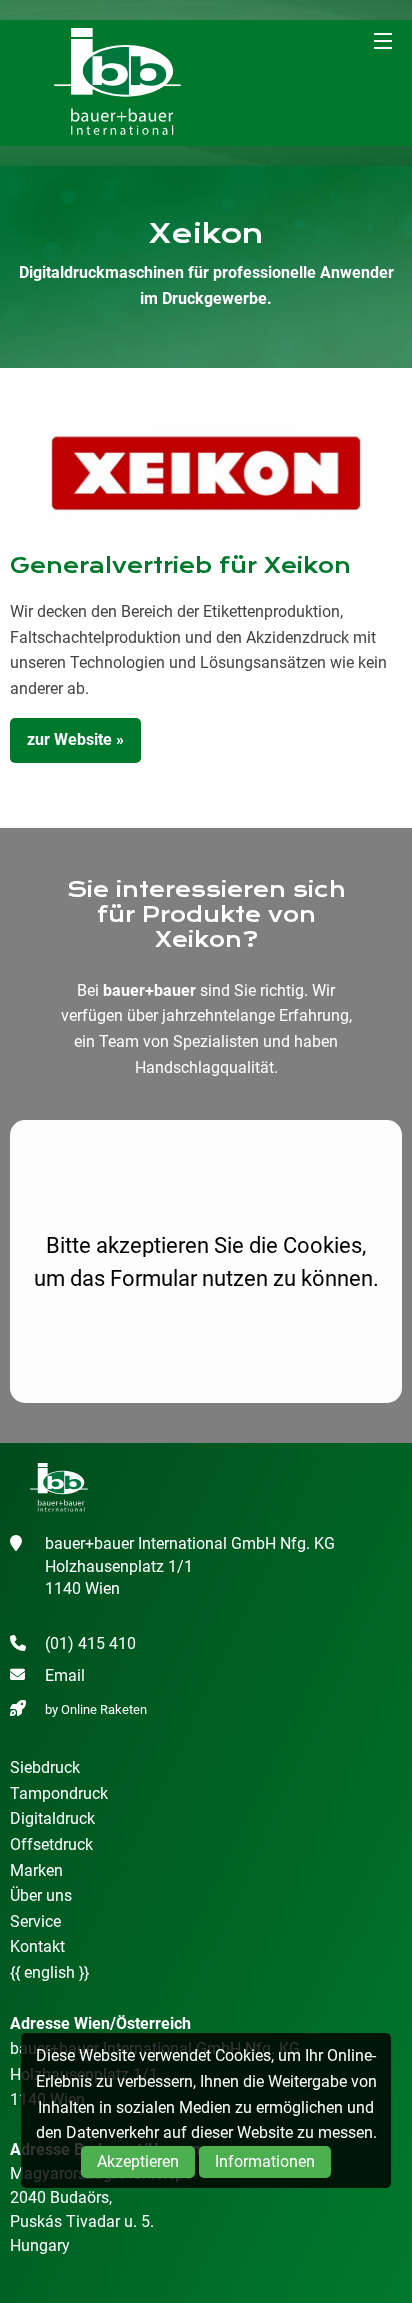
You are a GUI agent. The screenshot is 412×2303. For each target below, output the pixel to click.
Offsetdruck (51, 1844)
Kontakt (37, 1946)
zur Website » (75, 739)
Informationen (265, 2161)
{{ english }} (49, 1972)
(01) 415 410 (90, 1643)
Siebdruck (45, 1767)
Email (65, 1675)
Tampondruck (59, 1793)
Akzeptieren (138, 2161)
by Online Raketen (96, 1709)
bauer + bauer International (118, 83)
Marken (36, 1870)
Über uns (41, 1895)
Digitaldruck (52, 1818)
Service (35, 1921)
